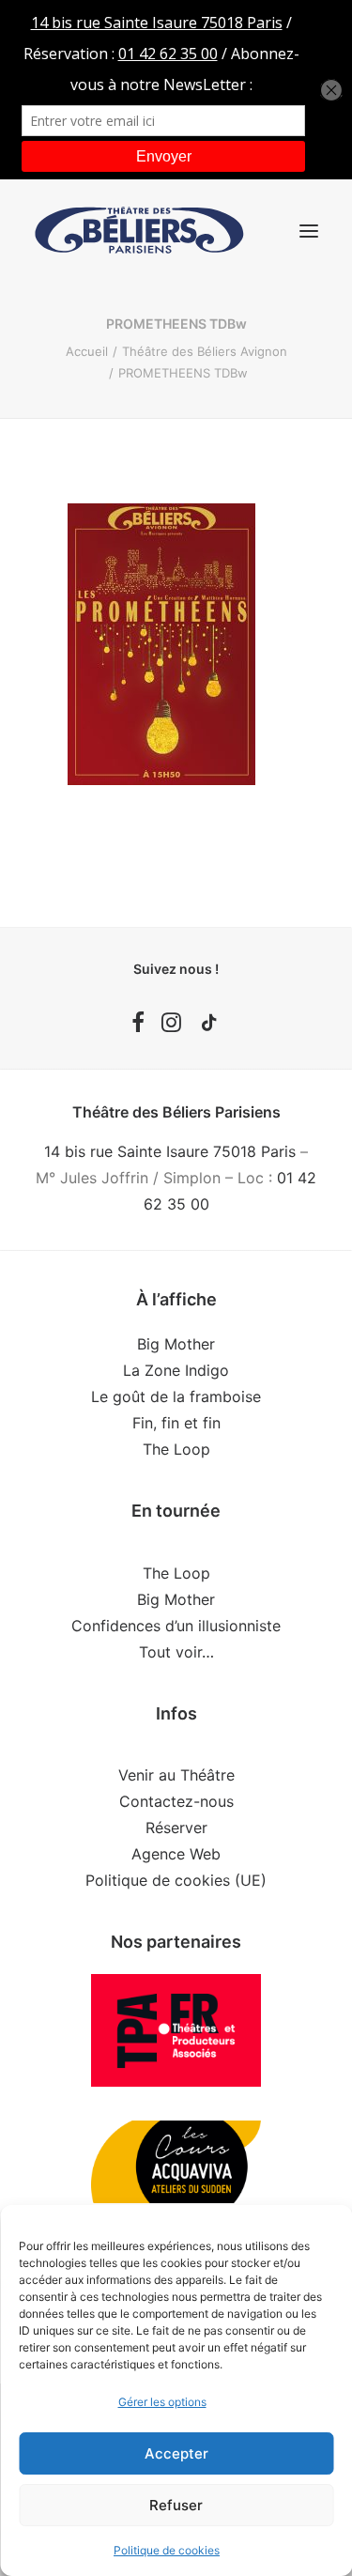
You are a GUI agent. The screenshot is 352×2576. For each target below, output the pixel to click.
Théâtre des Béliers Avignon (205, 351)
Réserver (176, 1828)
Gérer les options (162, 2402)
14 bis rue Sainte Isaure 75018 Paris (170, 1151)
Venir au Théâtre (176, 1775)
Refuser (176, 2505)
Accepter (176, 2453)
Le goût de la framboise (176, 1396)
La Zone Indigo (176, 1370)
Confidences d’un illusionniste (176, 1626)
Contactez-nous (176, 1801)
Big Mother (176, 1344)
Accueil (87, 351)
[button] (309, 231)
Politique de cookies (167, 2550)
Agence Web (176, 1854)
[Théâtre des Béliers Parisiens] (139, 231)
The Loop (176, 1449)
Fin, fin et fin (176, 1423)
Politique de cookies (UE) (176, 1880)
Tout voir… (176, 1652)
